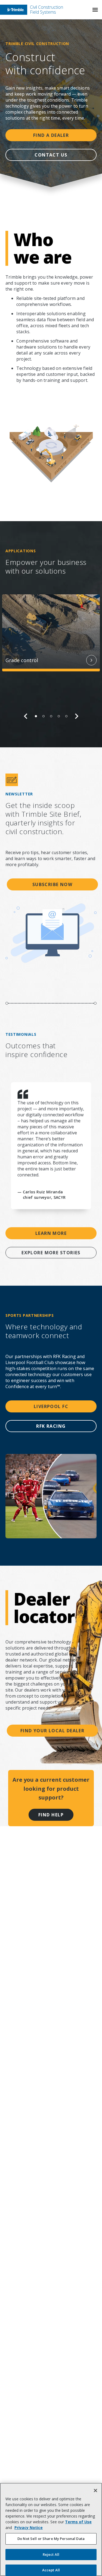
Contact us (51, 155)
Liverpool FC (51, 1406)
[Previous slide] (26, 716)
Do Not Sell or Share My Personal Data (51, 2539)
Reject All (51, 2554)
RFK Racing (51, 1426)
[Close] (95, 2491)
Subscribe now (52, 884)
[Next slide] (77, 716)
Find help (51, 1815)
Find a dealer (51, 135)
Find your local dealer (52, 1731)
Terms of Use (78, 2522)
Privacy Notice (29, 2528)
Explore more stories (51, 1253)
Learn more (51, 1233)
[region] (51, 657)
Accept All (51, 2570)
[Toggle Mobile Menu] (95, 10)
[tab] (36, 716)
